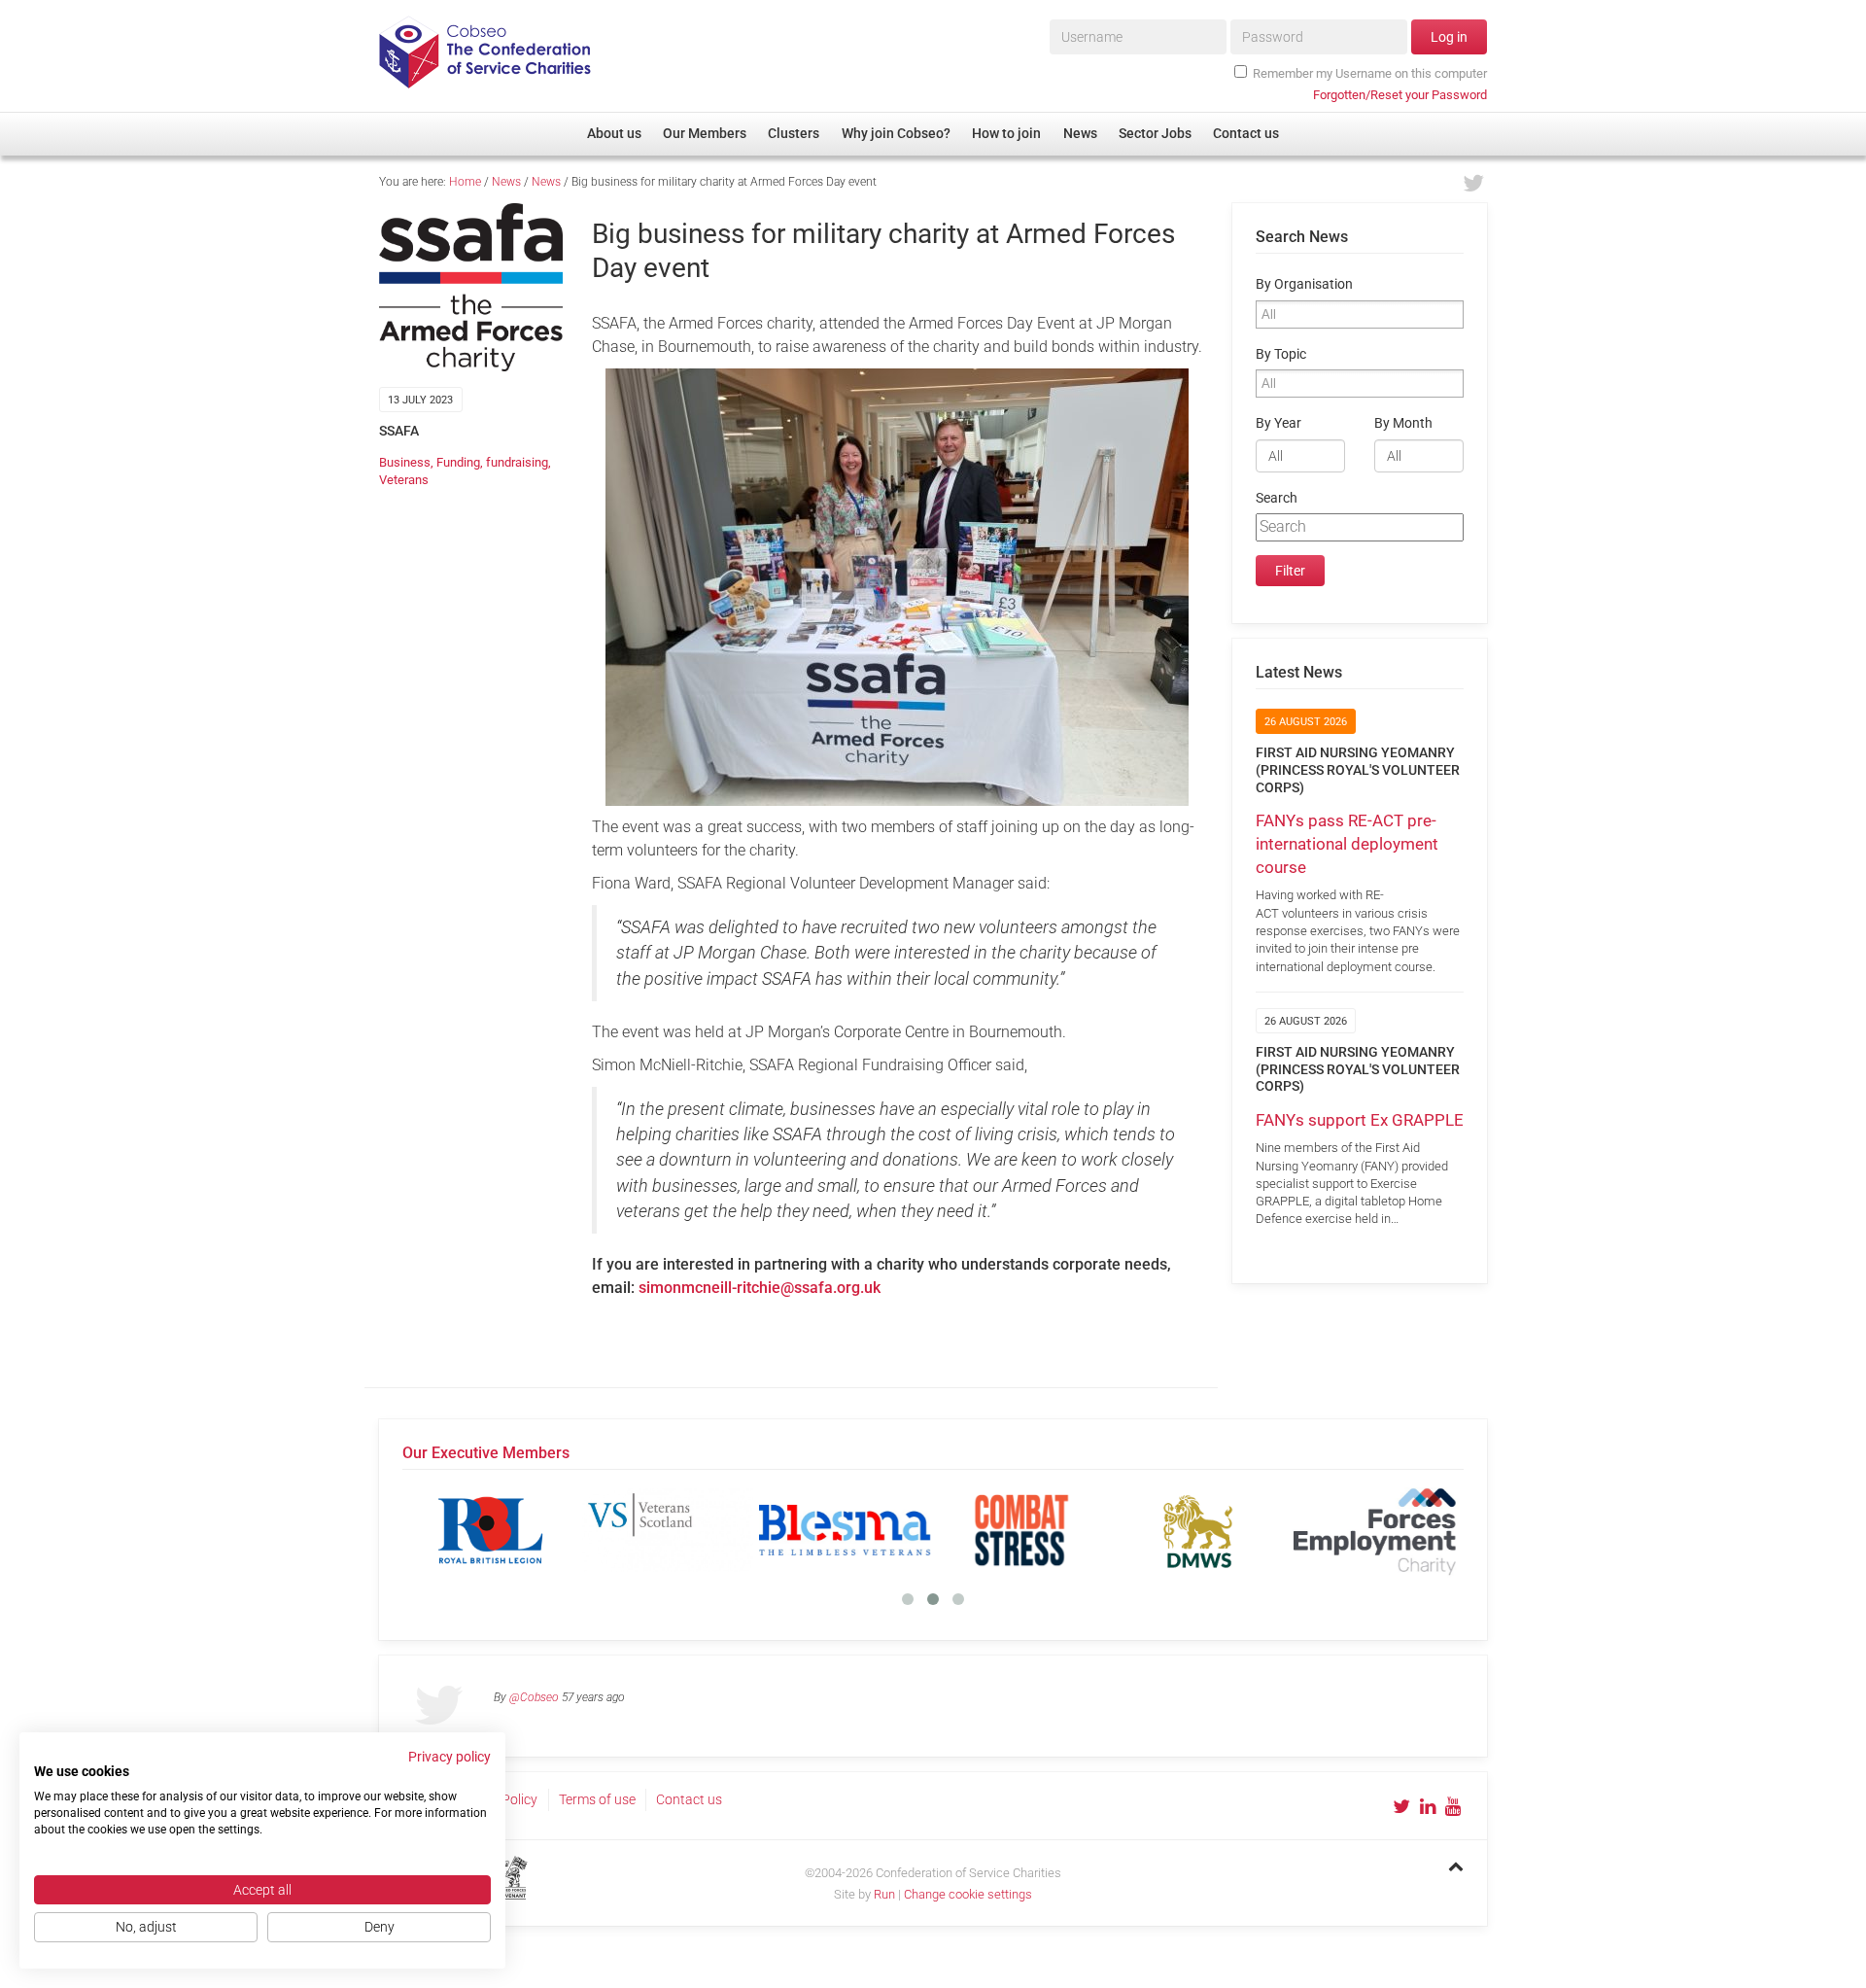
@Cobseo (534, 1697)
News (506, 182)
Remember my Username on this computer (1370, 73)
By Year (1279, 423)
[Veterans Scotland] (668, 1530)
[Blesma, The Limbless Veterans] (845, 1530)
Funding (458, 462)
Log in (1449, 37)
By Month (1403, 423)
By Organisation (1304, 284)
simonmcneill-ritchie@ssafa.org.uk (760, 1288)
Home (465, 182)
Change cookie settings (968, 1894)
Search (1277, 498)
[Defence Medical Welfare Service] (1198, 1530)
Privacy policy (449, 1757)
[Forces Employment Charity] (1375, 1530)
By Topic (1281, 354)
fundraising (517, 462)
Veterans (404, 480)
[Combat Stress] (1021, 1530)
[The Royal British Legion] (491, 1530)
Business (405, 462)
